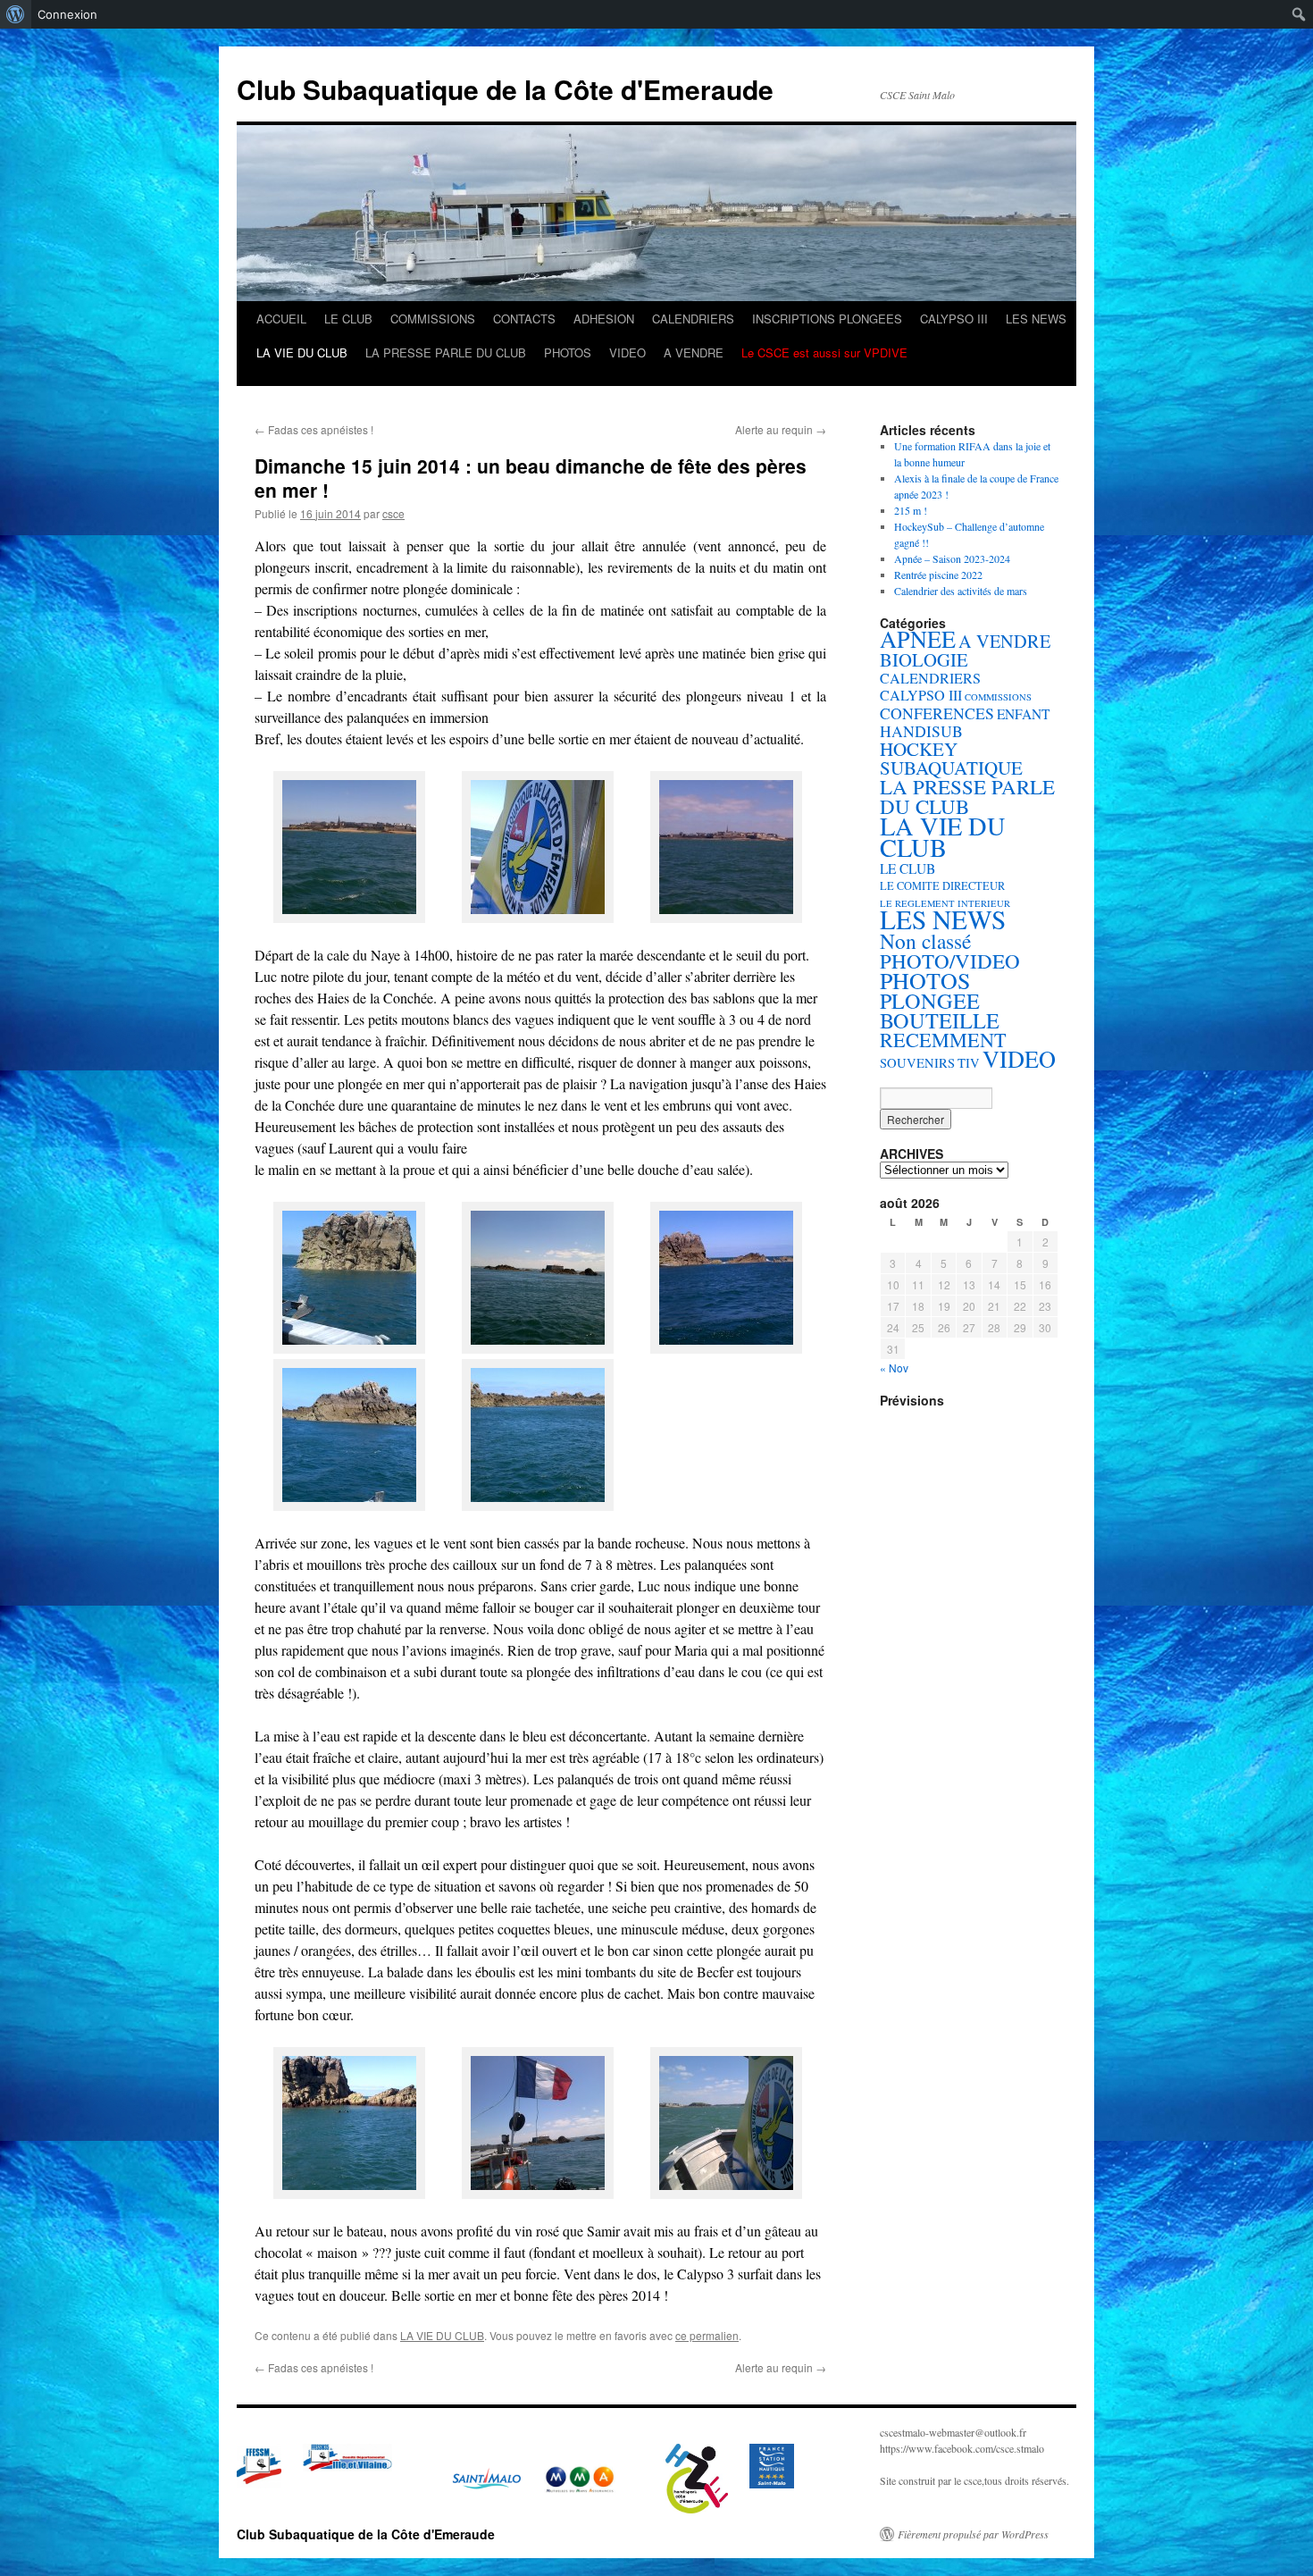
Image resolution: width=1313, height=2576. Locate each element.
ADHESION (604, 319)
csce (393, 513)
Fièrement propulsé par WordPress (973, 2534)
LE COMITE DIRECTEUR (942, 886)
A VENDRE (694, 352)
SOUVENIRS (917, 1063)
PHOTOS (568, 352)
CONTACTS (524, 319)
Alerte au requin (781, 429)
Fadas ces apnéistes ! (314, 429)
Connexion (67, 14)
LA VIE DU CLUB (302, 352)
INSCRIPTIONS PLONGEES (827, 319)
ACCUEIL (281, 319)
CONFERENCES (937, 713)
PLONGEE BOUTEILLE (940, 1010)
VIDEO (627, 352)
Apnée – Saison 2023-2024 (952, 558)
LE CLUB (348, 319)
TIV (969, 1063)
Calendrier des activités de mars (961, 591)
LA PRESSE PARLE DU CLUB (446, 352)
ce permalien (707, 2335)
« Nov (894, 1368)
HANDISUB (921, 731)
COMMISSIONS (433, 319)
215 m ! (911, 510)
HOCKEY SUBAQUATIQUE (951, 758)
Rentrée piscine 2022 (938, 575)
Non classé (925, 941)
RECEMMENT (943, 1040)
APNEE (918, 638)
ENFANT (1023, 714)
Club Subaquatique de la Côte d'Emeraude (505, 89)
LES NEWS (1036, 319)
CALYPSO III (954, 319)
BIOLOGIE (924, 659)
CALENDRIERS (693, 319)
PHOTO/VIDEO (950, 961)
